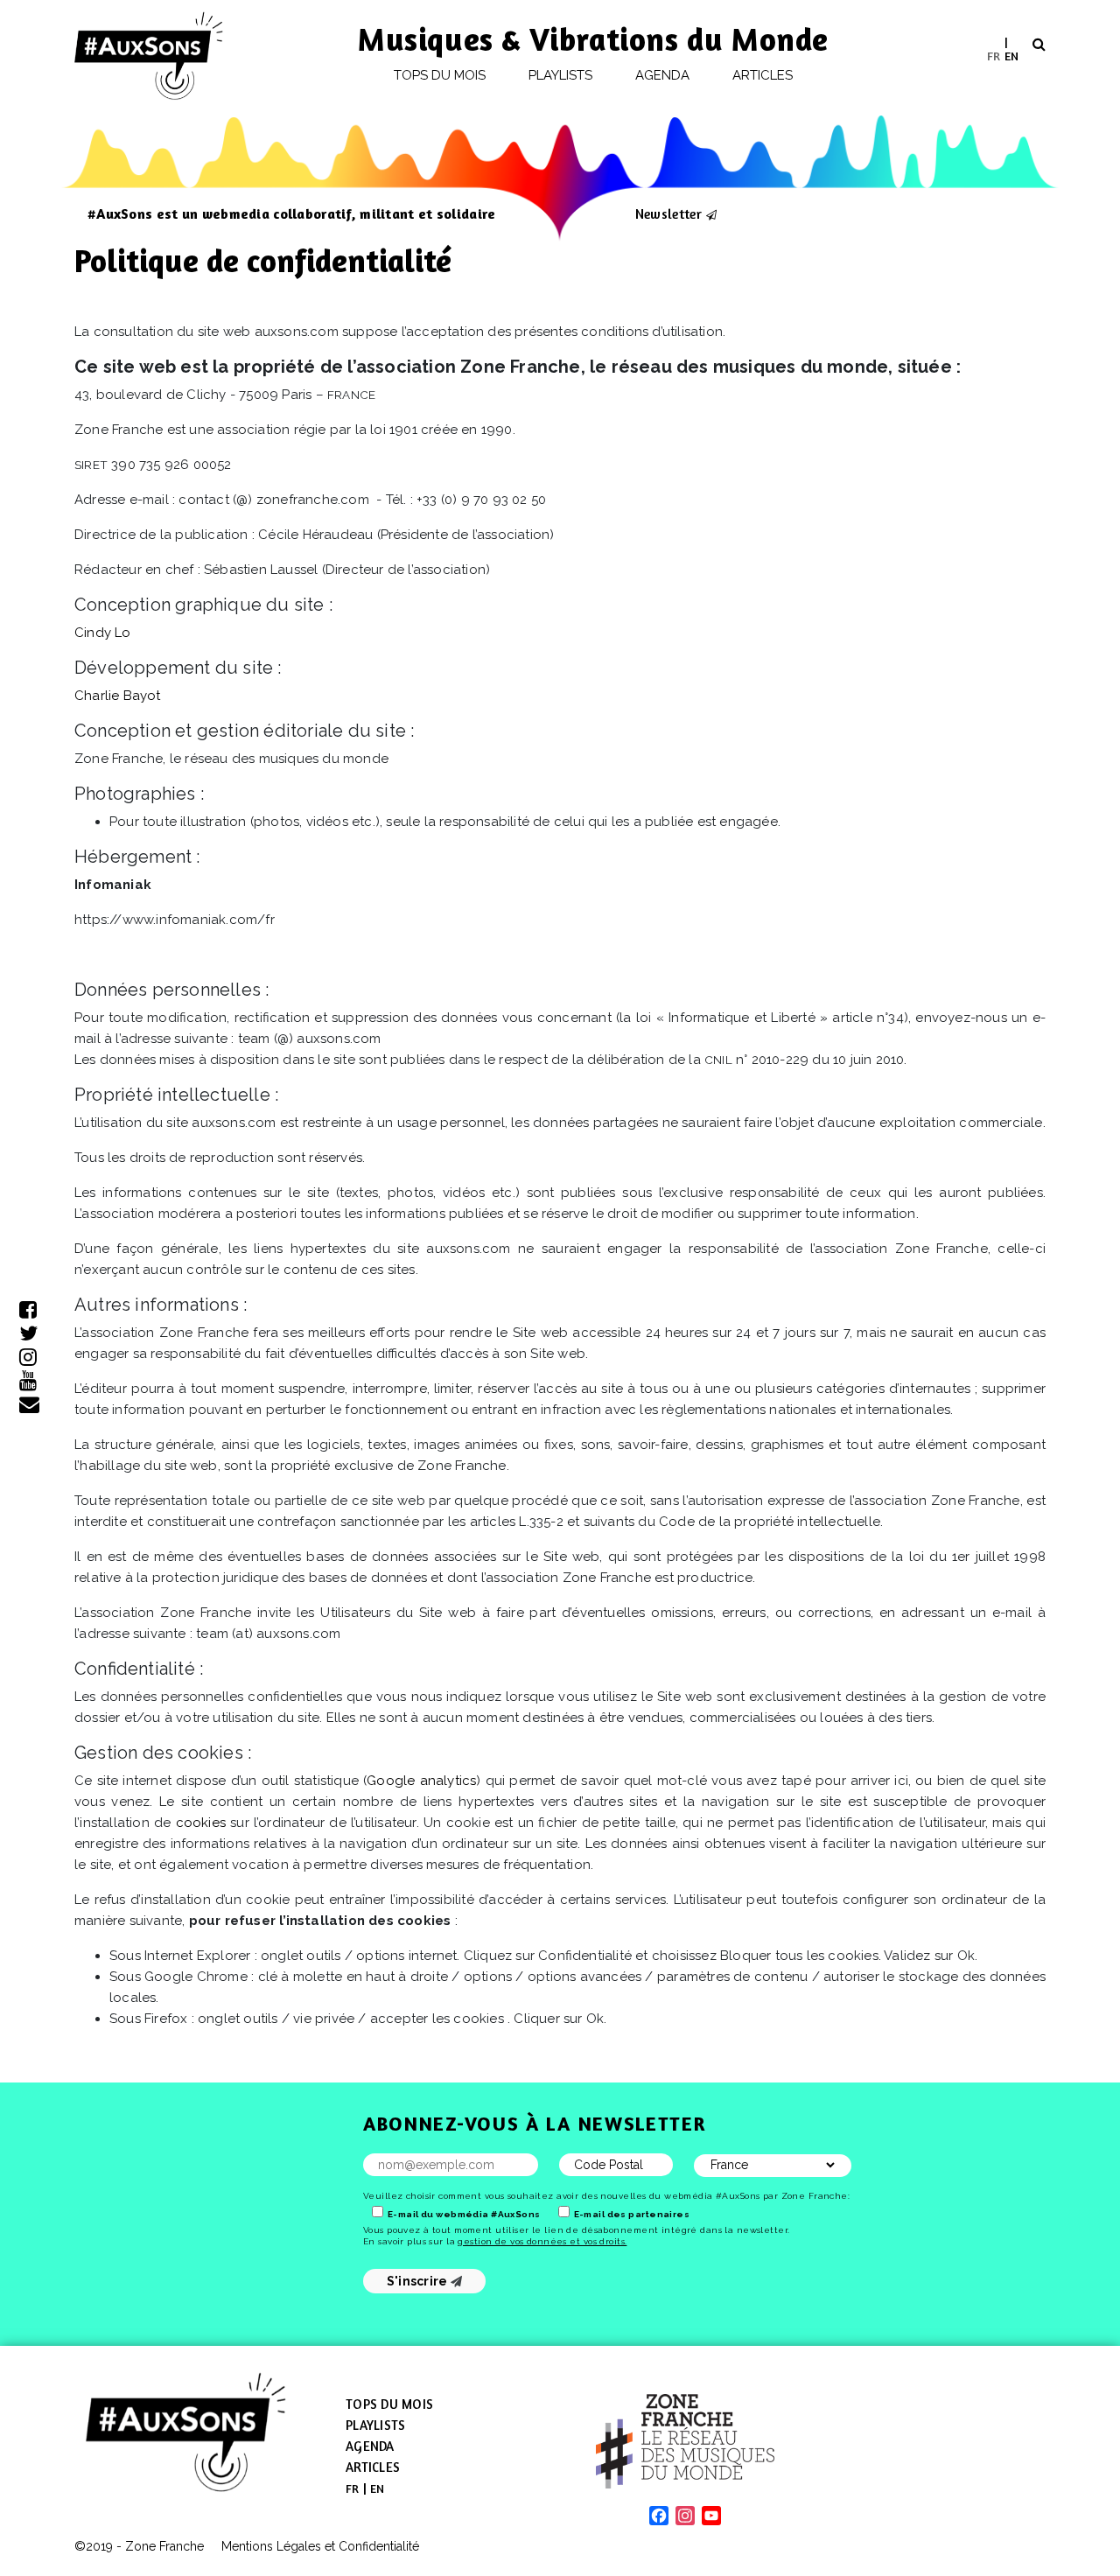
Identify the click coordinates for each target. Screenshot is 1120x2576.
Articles (763, 75)
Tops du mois (440, 75)
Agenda (662, 75)
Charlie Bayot (118, 696)
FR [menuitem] (994, 55)
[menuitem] (994, 56)
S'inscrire (419, 2281)
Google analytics (421, 1781)
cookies (201, 1823)
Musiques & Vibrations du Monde (593, 39)
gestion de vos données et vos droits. (542, 2241)
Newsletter (668, 213)
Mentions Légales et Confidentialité (320, 2546)
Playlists (561, 75)
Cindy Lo (103, 633)
